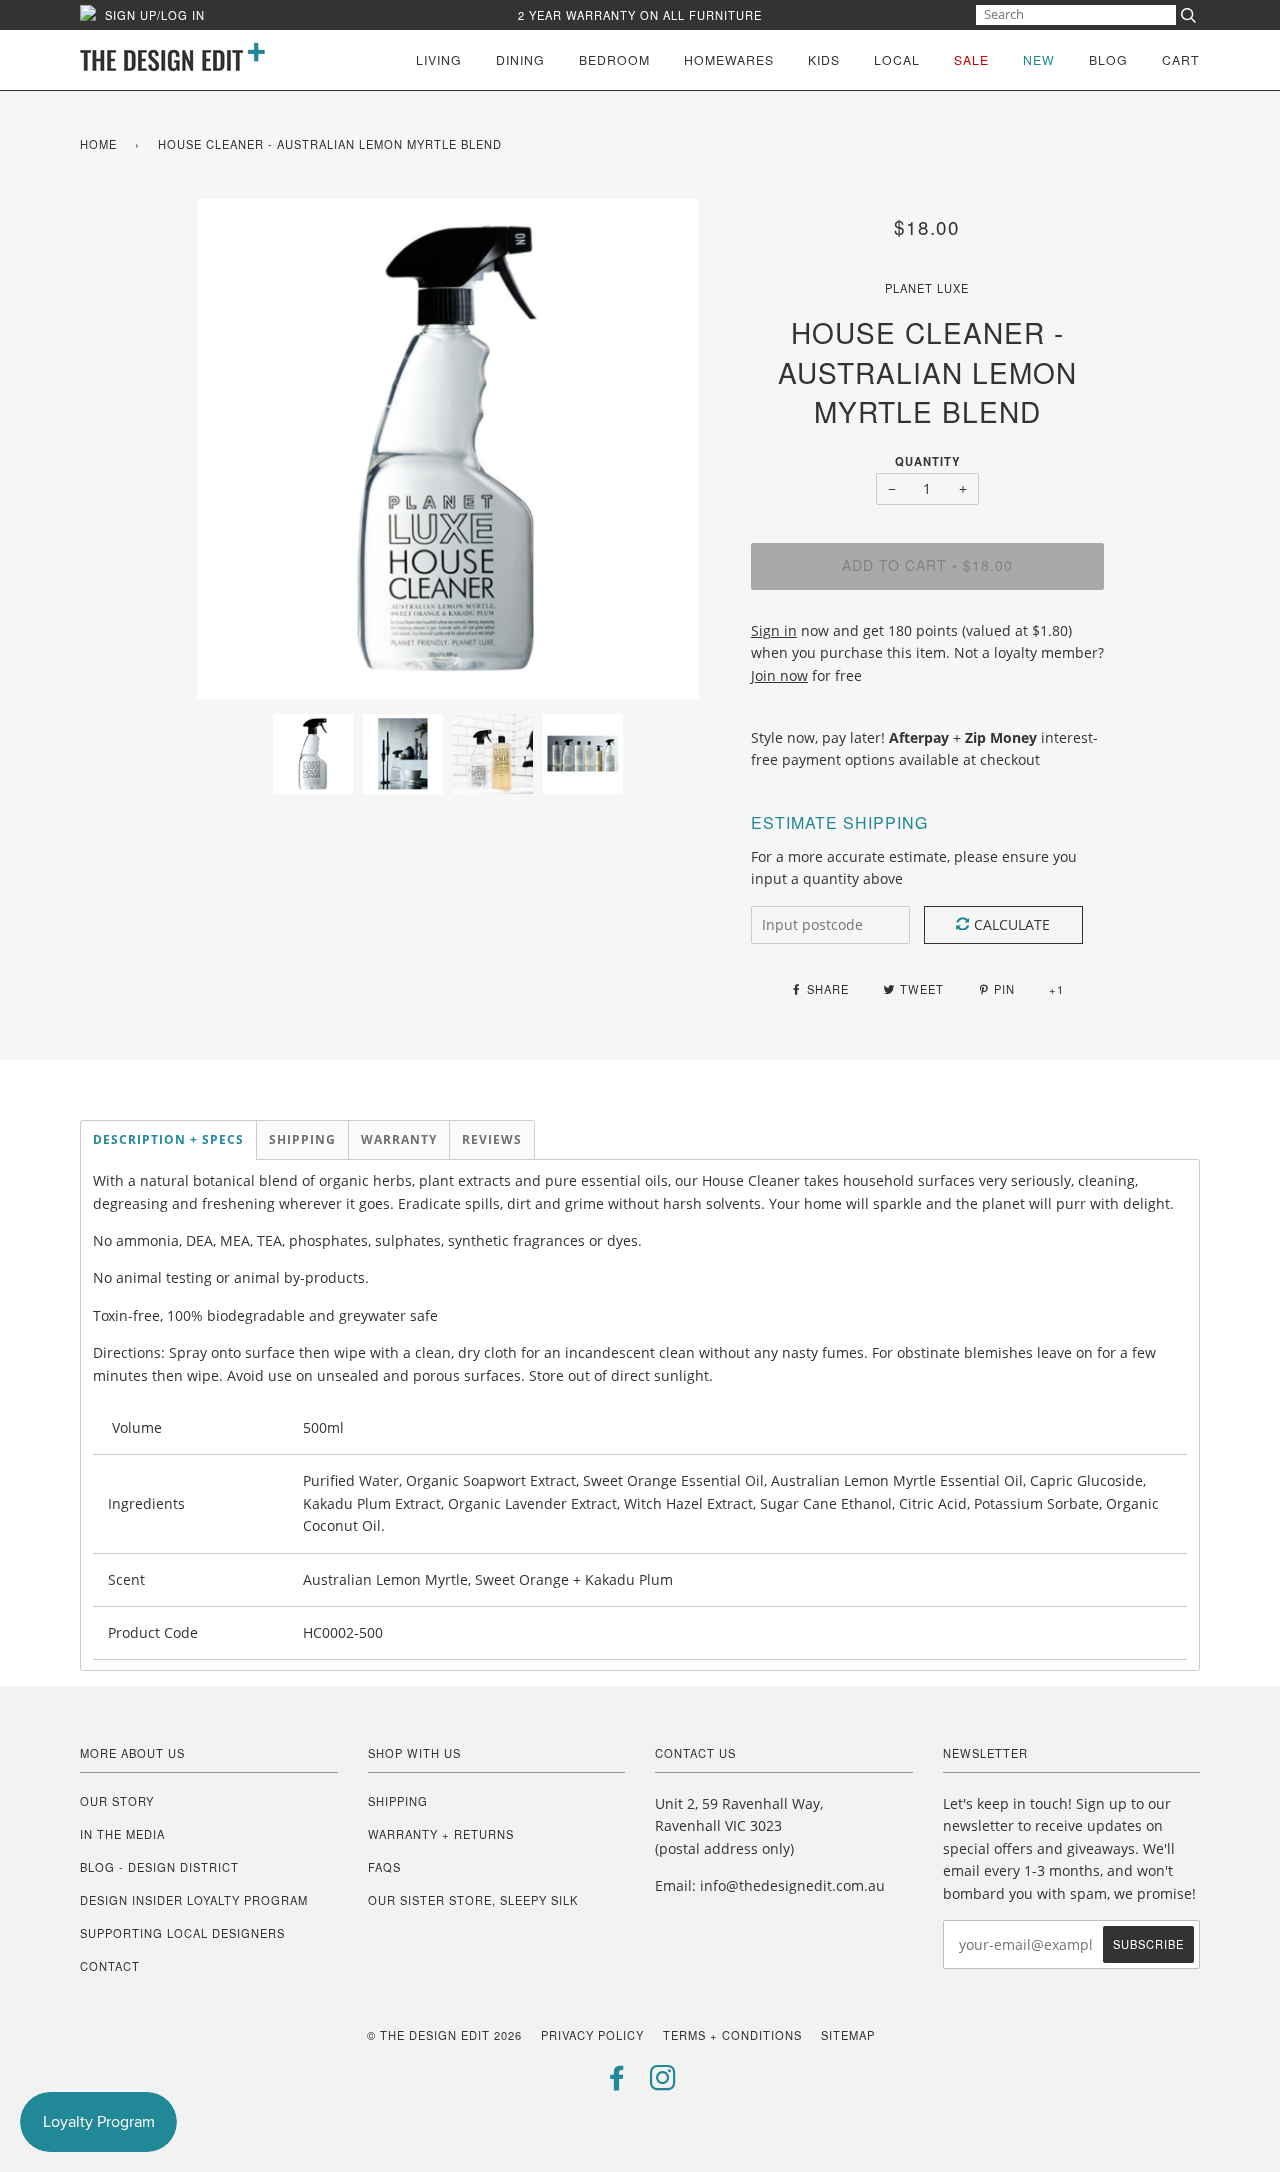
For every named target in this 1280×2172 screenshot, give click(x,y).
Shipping (398, 1801)
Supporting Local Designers (182, 1933)
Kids (824, 59)
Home (98, 144)
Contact (110, 1966)
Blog (1108, 59)
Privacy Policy (592, 2035)
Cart (1181, 59)
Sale (971, 59)
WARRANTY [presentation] (399, 1139)
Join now (779, 675)
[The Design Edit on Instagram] (663, 2083)
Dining (520, 59)
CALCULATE (1012, 924)
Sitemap (848, 2035)
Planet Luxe (927, 288)
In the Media (122, 1834)
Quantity (927, 461)
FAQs (384, 1867)
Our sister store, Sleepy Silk (473, 1900)
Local (897, 59)
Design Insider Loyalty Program (194, 1900)
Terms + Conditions (732, 2035)
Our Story (117, 1801)
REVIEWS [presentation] (492, 1139)
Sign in (774, 630)
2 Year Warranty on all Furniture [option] (640, 15)
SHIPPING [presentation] (302, 1139)
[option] (448, 449)
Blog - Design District (159, 1867)
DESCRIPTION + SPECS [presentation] (168, 1139)
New (1039, 59)
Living (439, 59)
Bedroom (614, 59)
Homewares (729, 59)
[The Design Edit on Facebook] (617, 2083)
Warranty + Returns (441, 1834)
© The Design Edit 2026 (444, 2035)
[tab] (168, 1140)
